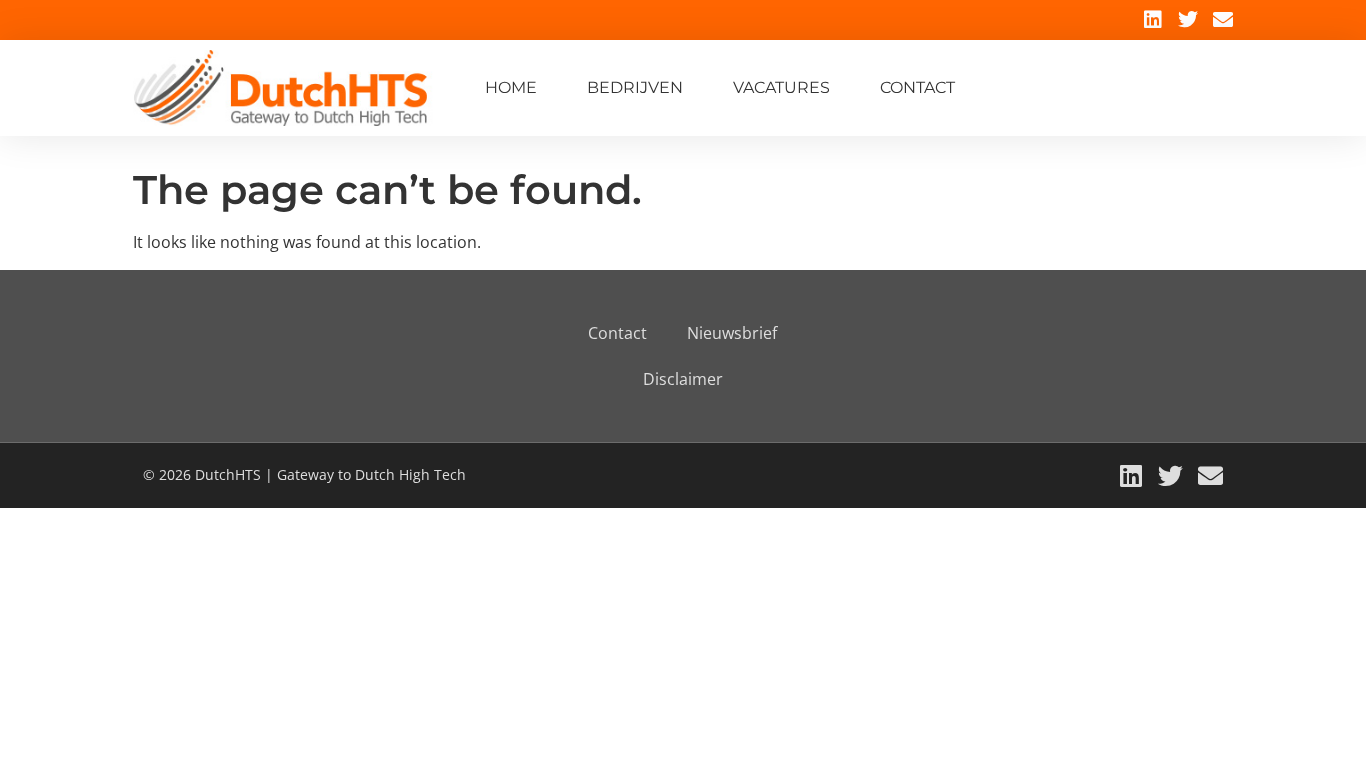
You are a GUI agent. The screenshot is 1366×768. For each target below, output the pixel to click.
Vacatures (781, 87)
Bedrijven (635, 87)
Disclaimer (683, 379)
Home (511, 87)
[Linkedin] (1153, 20)
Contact (917, 87)
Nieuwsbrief (732, 333)
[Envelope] (1223, 20)
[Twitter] (1188, 20)
